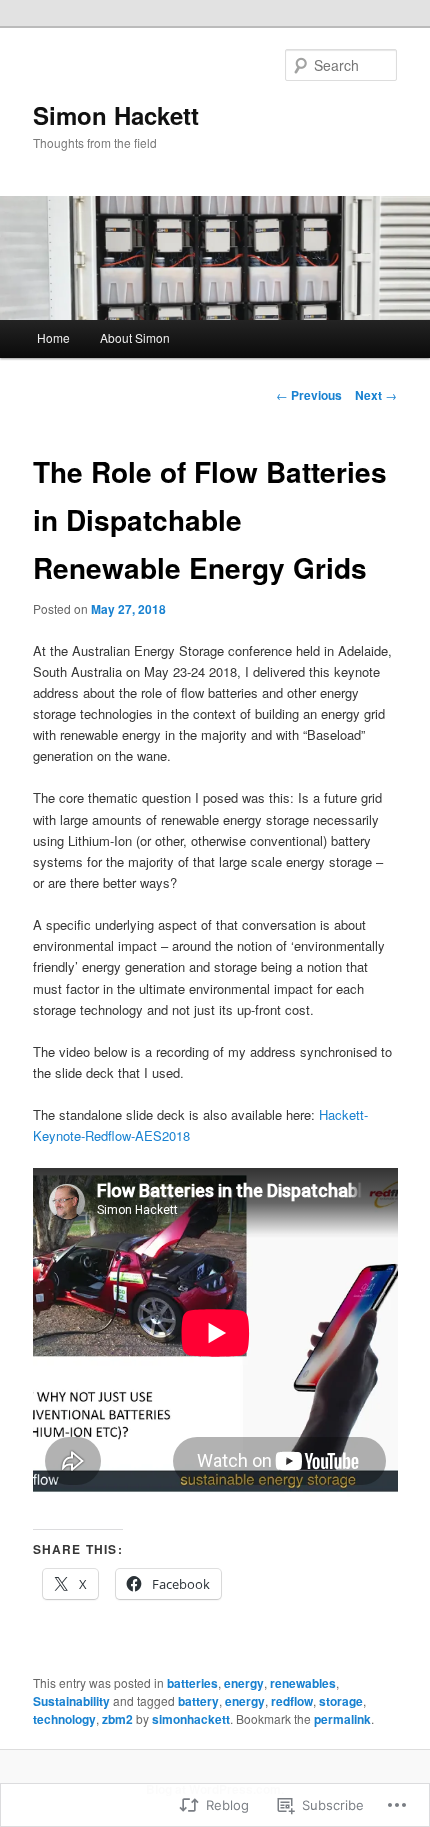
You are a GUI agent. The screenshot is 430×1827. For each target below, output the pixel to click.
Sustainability (71, 1701)
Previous (309, 395)
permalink (342, 1719)
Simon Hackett (116, 115)
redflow (292, 1701)
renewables (303, 1683)
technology (64, 1719)
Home (53, 337)
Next (376, 395)
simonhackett (191, 1719)
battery (198, 1701)
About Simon (135, 337)
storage (341, 1701)
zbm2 (117, 1719)
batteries (192, 1683)
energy (244, 1683)
